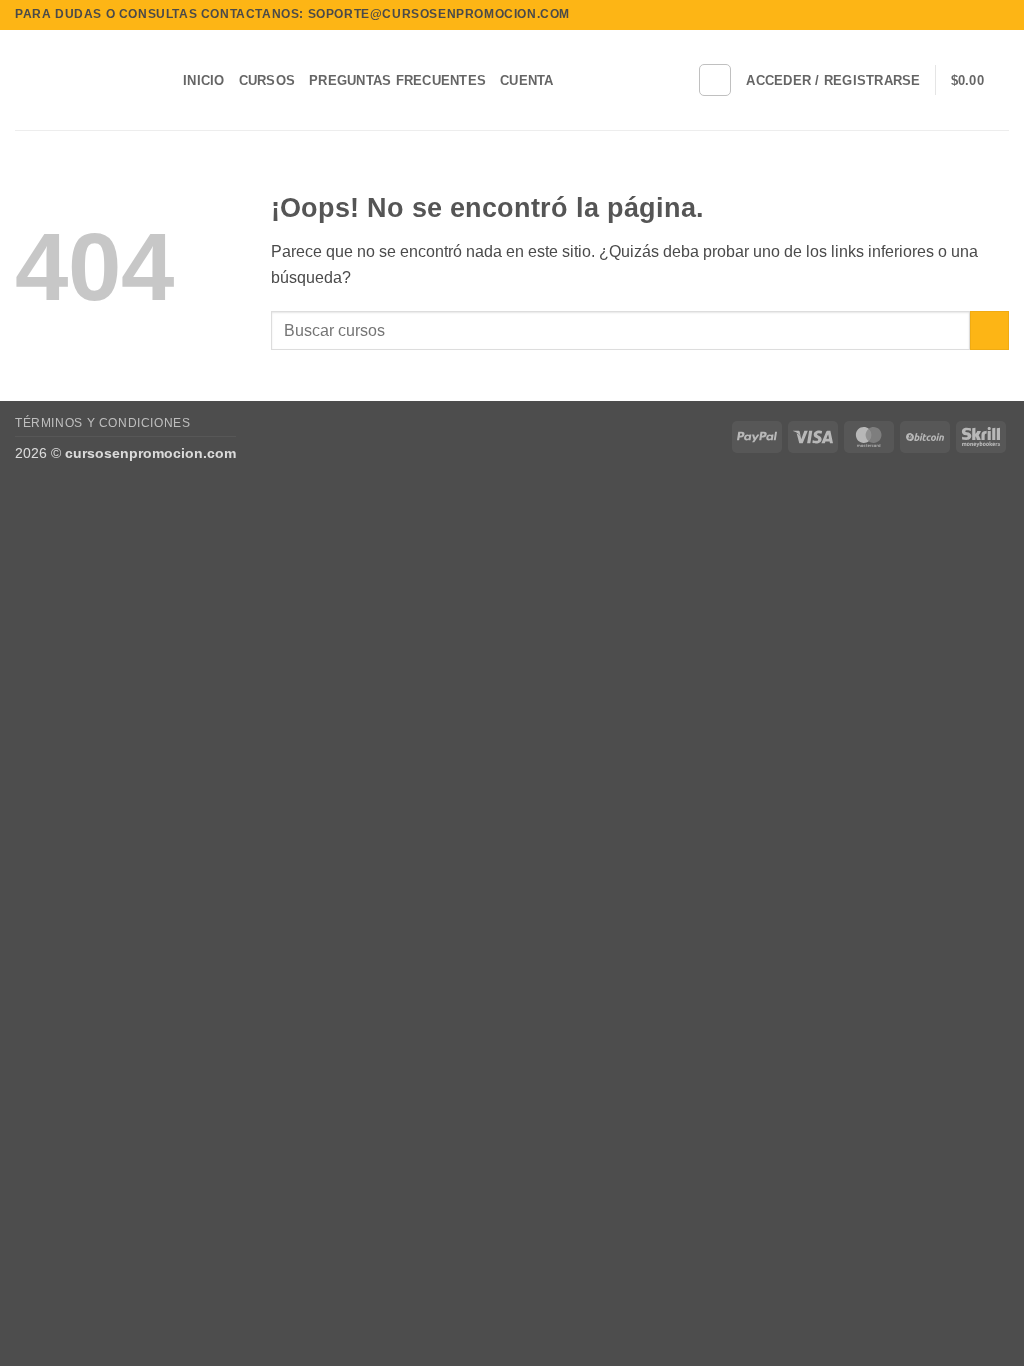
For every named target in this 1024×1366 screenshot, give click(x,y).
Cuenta (527, 80)
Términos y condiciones (102, 423)
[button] (833, 80)
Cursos (267, 80)
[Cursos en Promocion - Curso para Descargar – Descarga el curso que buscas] (84, 80)
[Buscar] (715, 80)
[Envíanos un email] (999, 15)
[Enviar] (989, 330)
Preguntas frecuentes (397, 80)
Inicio (204, 80)
